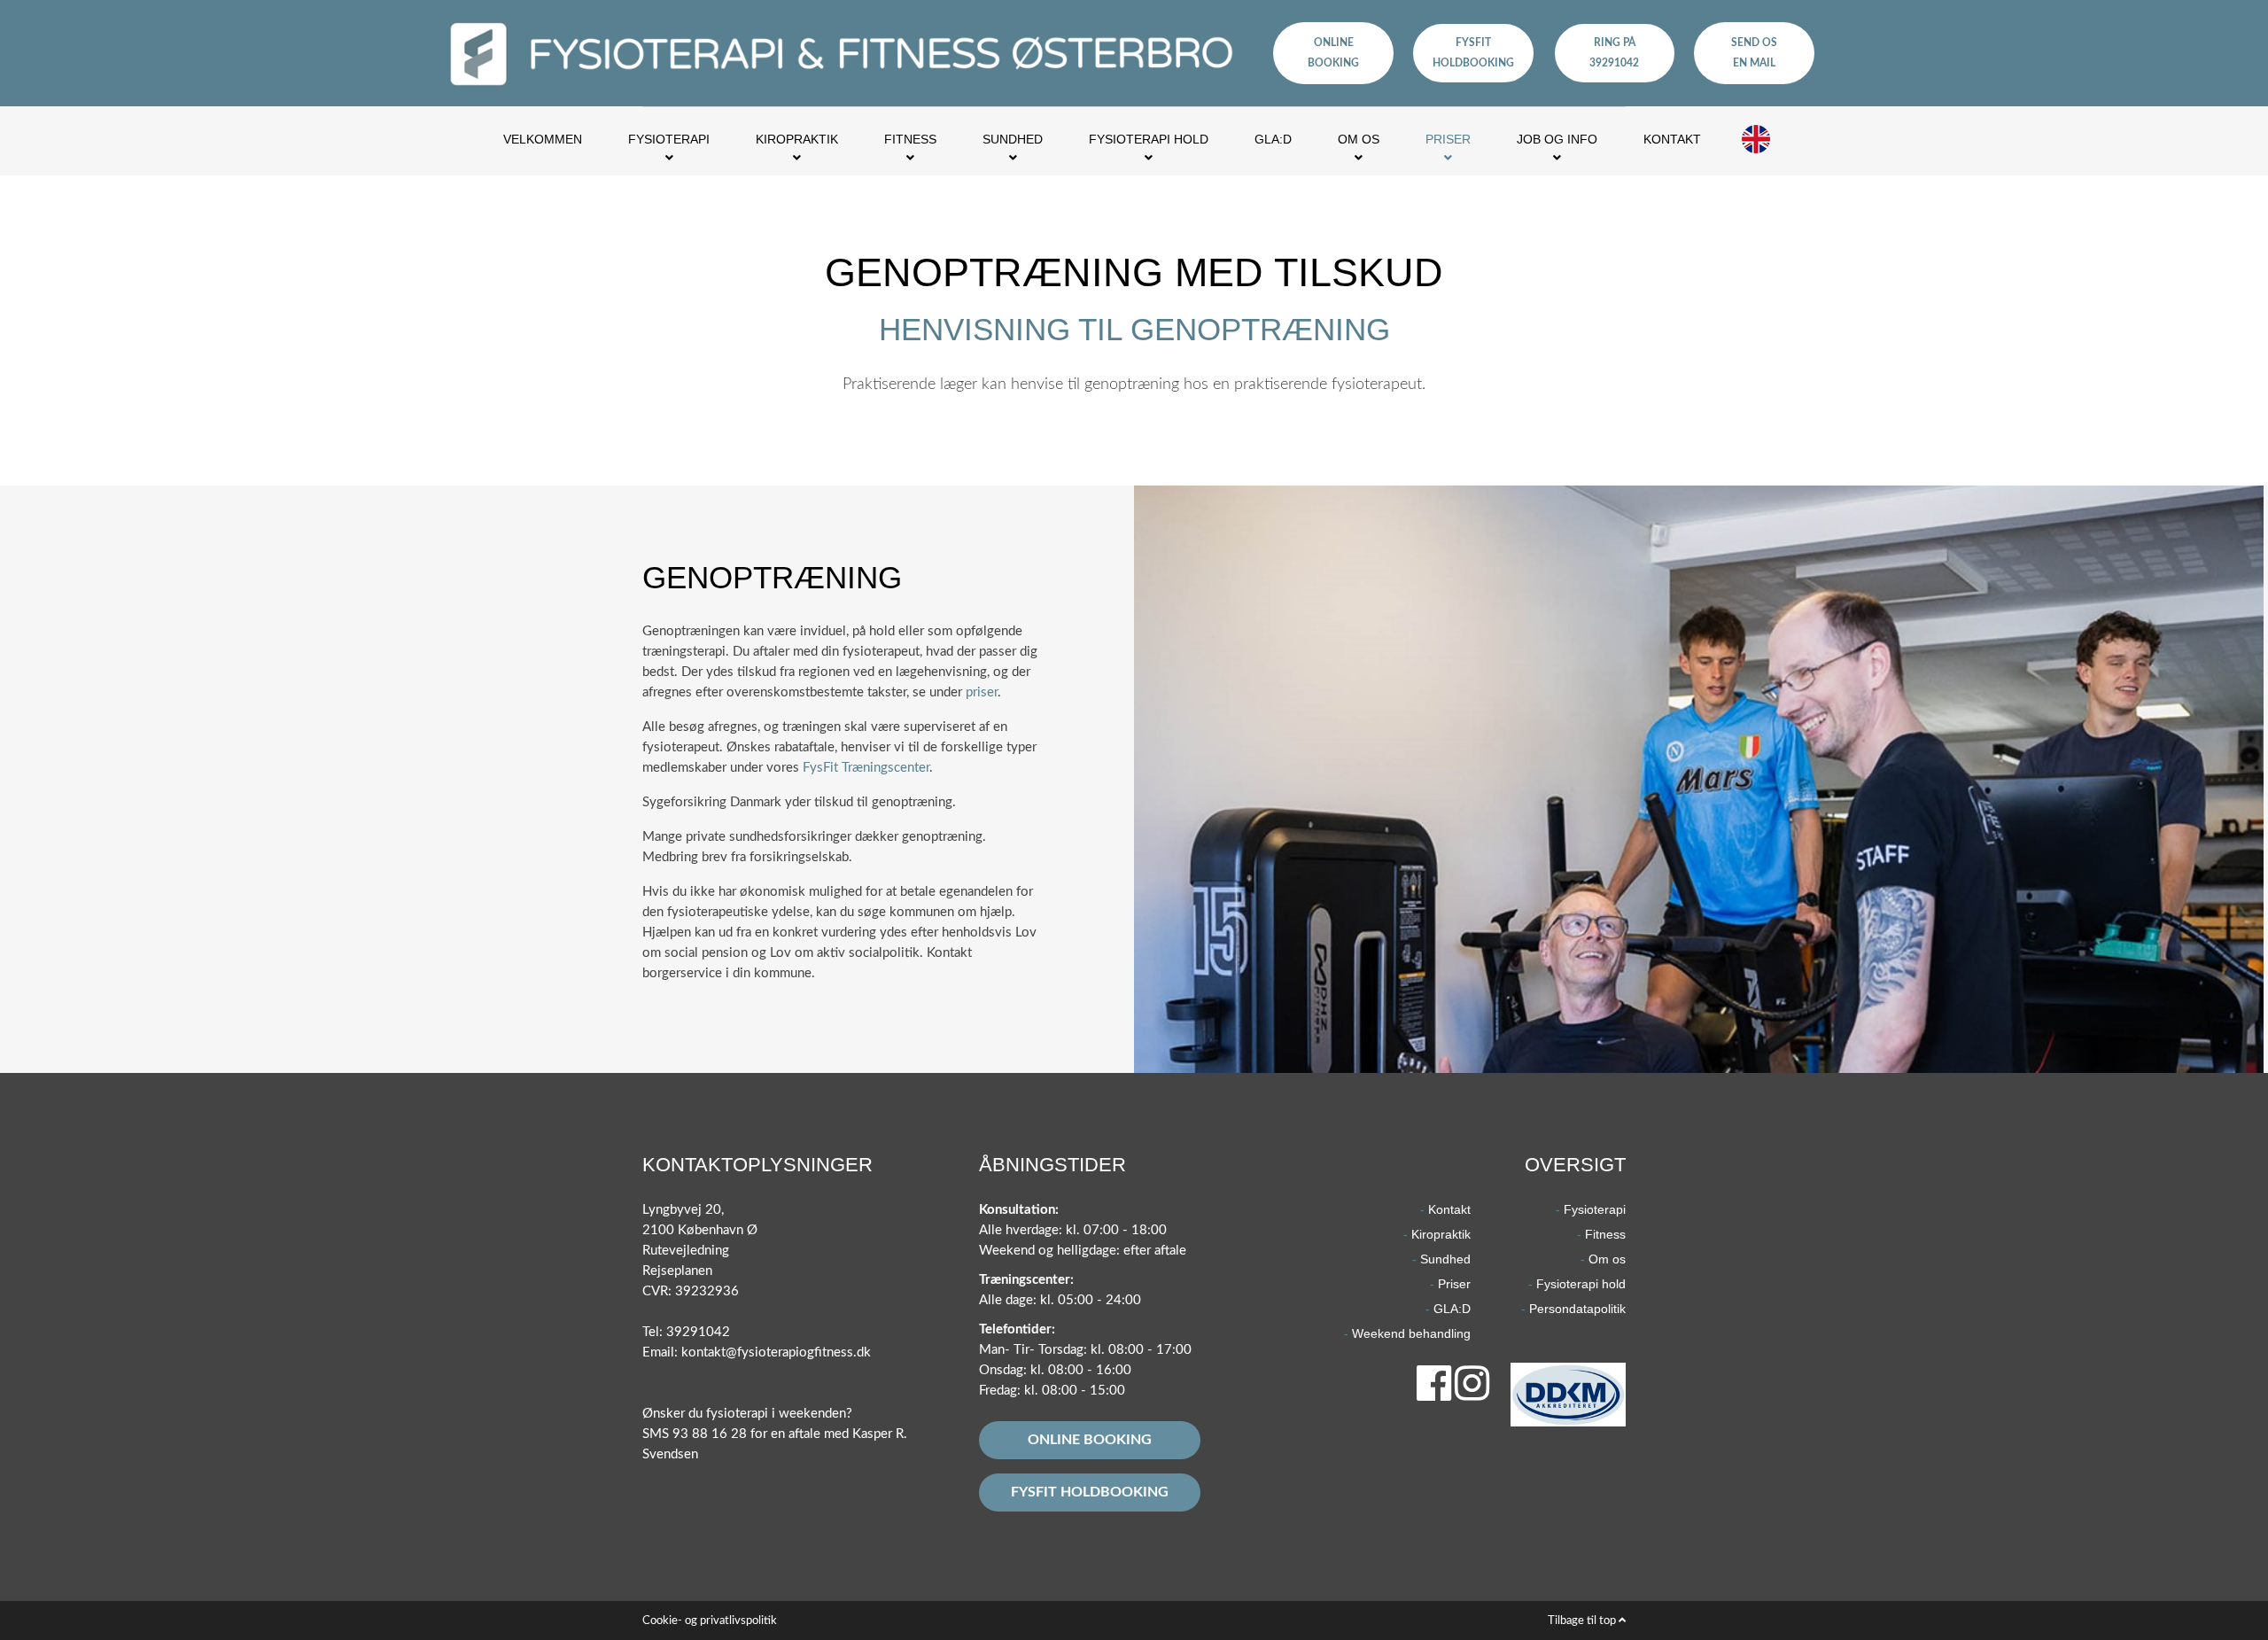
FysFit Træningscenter (866, 768)
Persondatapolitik (1577, 1309)
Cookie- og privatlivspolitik (710, 1621)
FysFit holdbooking (1090, 1492)
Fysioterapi (1595, 1209)
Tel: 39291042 (686, 1332)
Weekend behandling (1411, 1333)
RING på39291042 (1614, 53)
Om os (1607, 1259)
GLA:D (1452, 1309)
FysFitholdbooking (1473, 53)
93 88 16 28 (710, 1434)
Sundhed (1445, 1259)
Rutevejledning (686, 1251)
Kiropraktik (1441, 1234)
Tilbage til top (1583, 1621)
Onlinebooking (1333, 53)
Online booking (1090, 1440)
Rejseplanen (677, 1271)
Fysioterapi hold (1581, 1284)
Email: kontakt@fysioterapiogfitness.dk (757, 1352)
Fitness (1605, 1234)
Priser (1454, 1284)
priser (982, 692)
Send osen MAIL (1754, 53)
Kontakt (1449, 1209)
